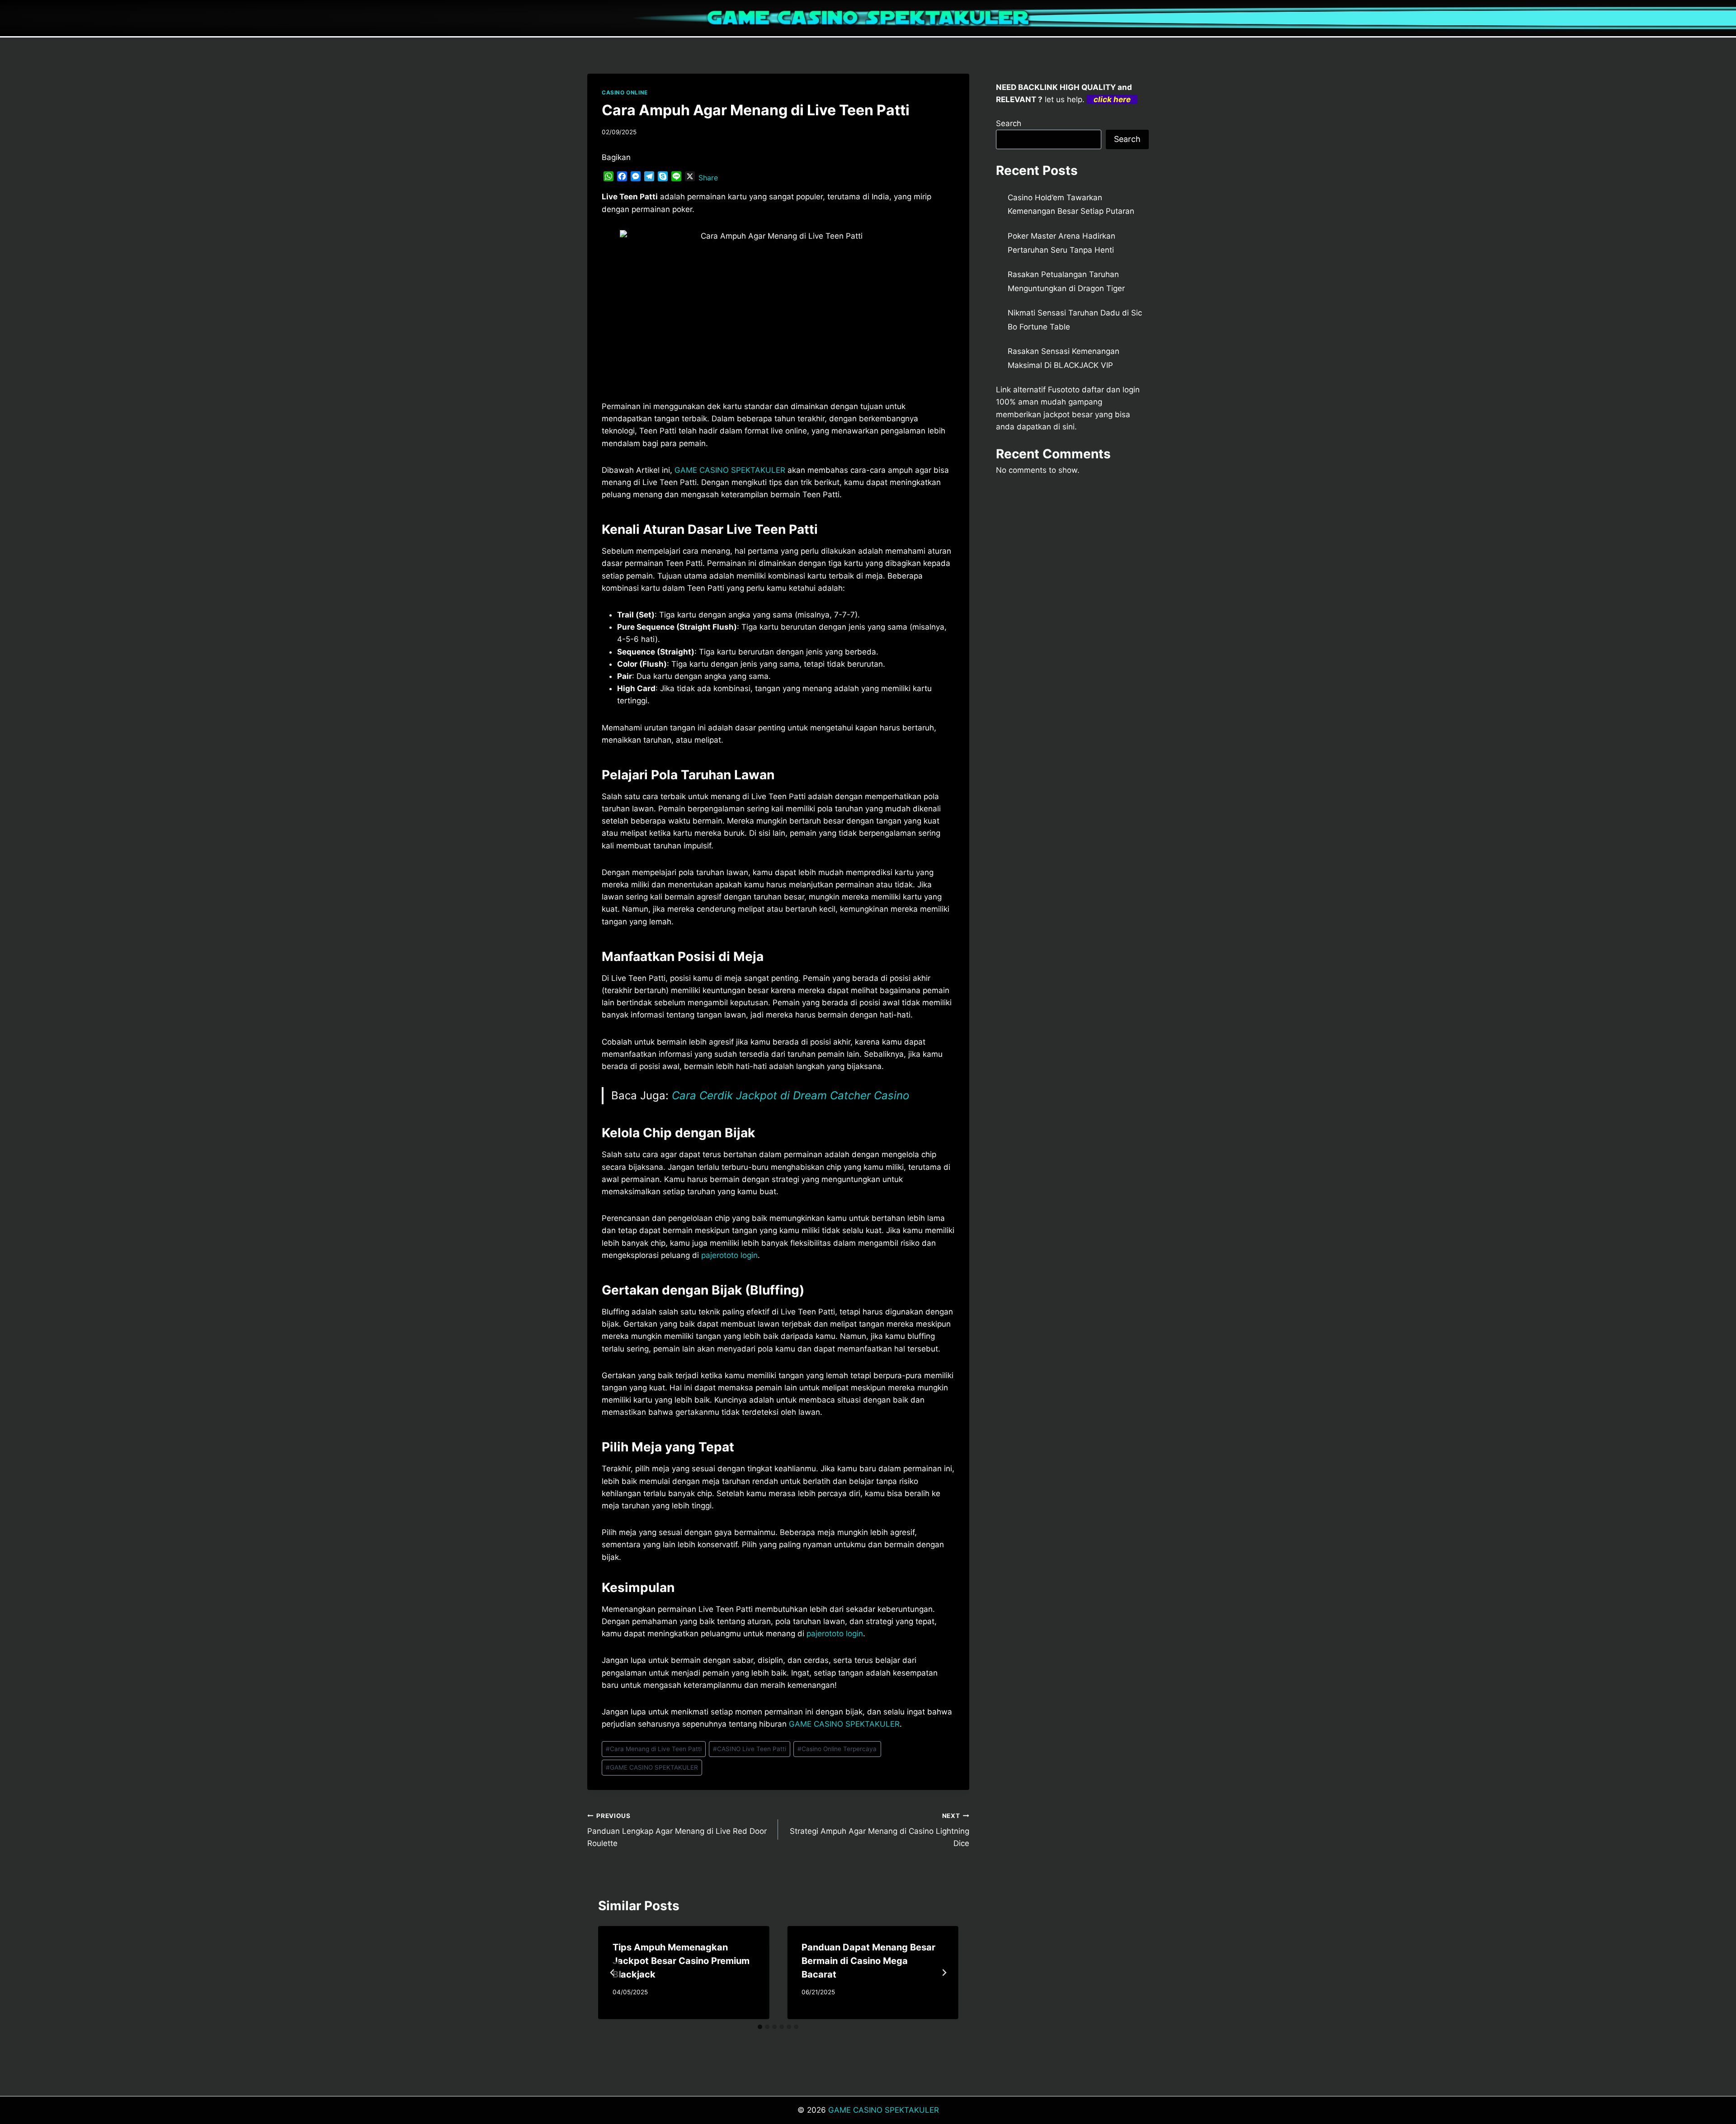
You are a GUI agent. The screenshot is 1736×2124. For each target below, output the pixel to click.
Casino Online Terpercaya (837, 1749)
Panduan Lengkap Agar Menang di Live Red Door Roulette (677, 1830)
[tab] (760, 2027)
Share (708, 178)
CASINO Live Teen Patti (750, 1749)
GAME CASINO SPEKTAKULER (652, 1767)
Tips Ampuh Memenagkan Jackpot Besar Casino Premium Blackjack (681, 1961)
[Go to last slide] (613, 1973)
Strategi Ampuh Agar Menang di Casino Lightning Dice (879, 1830)
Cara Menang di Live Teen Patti (654, 1749)
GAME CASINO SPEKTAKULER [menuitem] (730, 470)
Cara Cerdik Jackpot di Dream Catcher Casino (790, 1095)
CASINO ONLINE (625, 92)
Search (1009, 123)
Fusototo (1064, 390)
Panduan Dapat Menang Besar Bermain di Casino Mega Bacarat (868, 1961)
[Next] (944, 1973)
